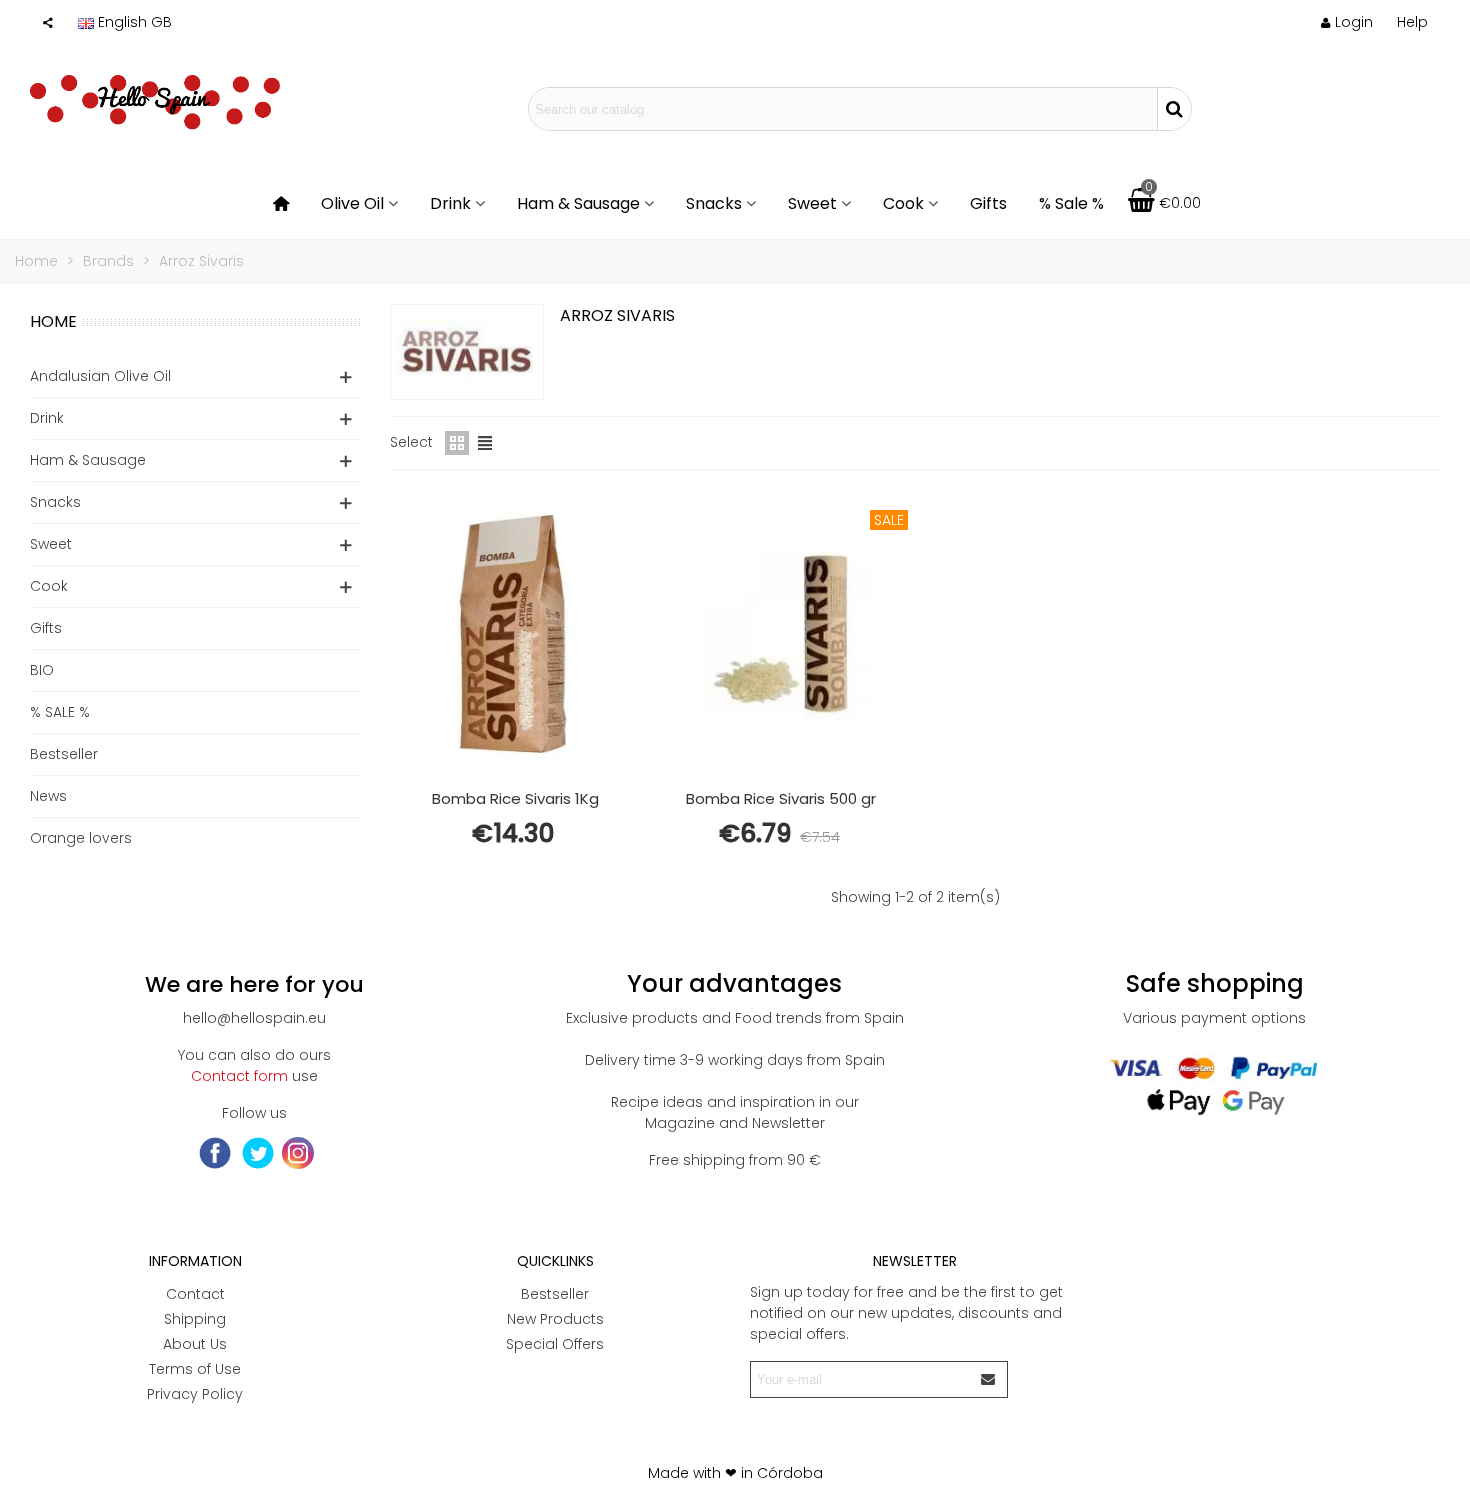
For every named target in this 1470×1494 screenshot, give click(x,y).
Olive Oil (352, 203)
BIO (42, 670)
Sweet (812, 203)
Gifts (988, 203)
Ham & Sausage (578, 203)
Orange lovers (81, 838)
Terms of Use (195, 1369)
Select (411, 442)
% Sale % (1071, 203)
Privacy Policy (195, 1394)
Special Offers (555, 1344)
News (48, 796)
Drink (450, 203)
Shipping (195, 1319)
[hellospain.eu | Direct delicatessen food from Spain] (155, 109)
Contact (195, 1294)
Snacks (714, 203)
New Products (555, 1319)
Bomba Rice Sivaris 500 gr (781, 798)
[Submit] (989, 1379)
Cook (903, 203)
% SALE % (60, 712)
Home (53, 321)
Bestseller (64, 754)
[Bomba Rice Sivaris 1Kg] (515, 634)
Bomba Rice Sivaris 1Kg (515, 798)
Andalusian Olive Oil (100, 376)
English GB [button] (135, 22)
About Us (195, 1344)
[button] (1412, 22)
